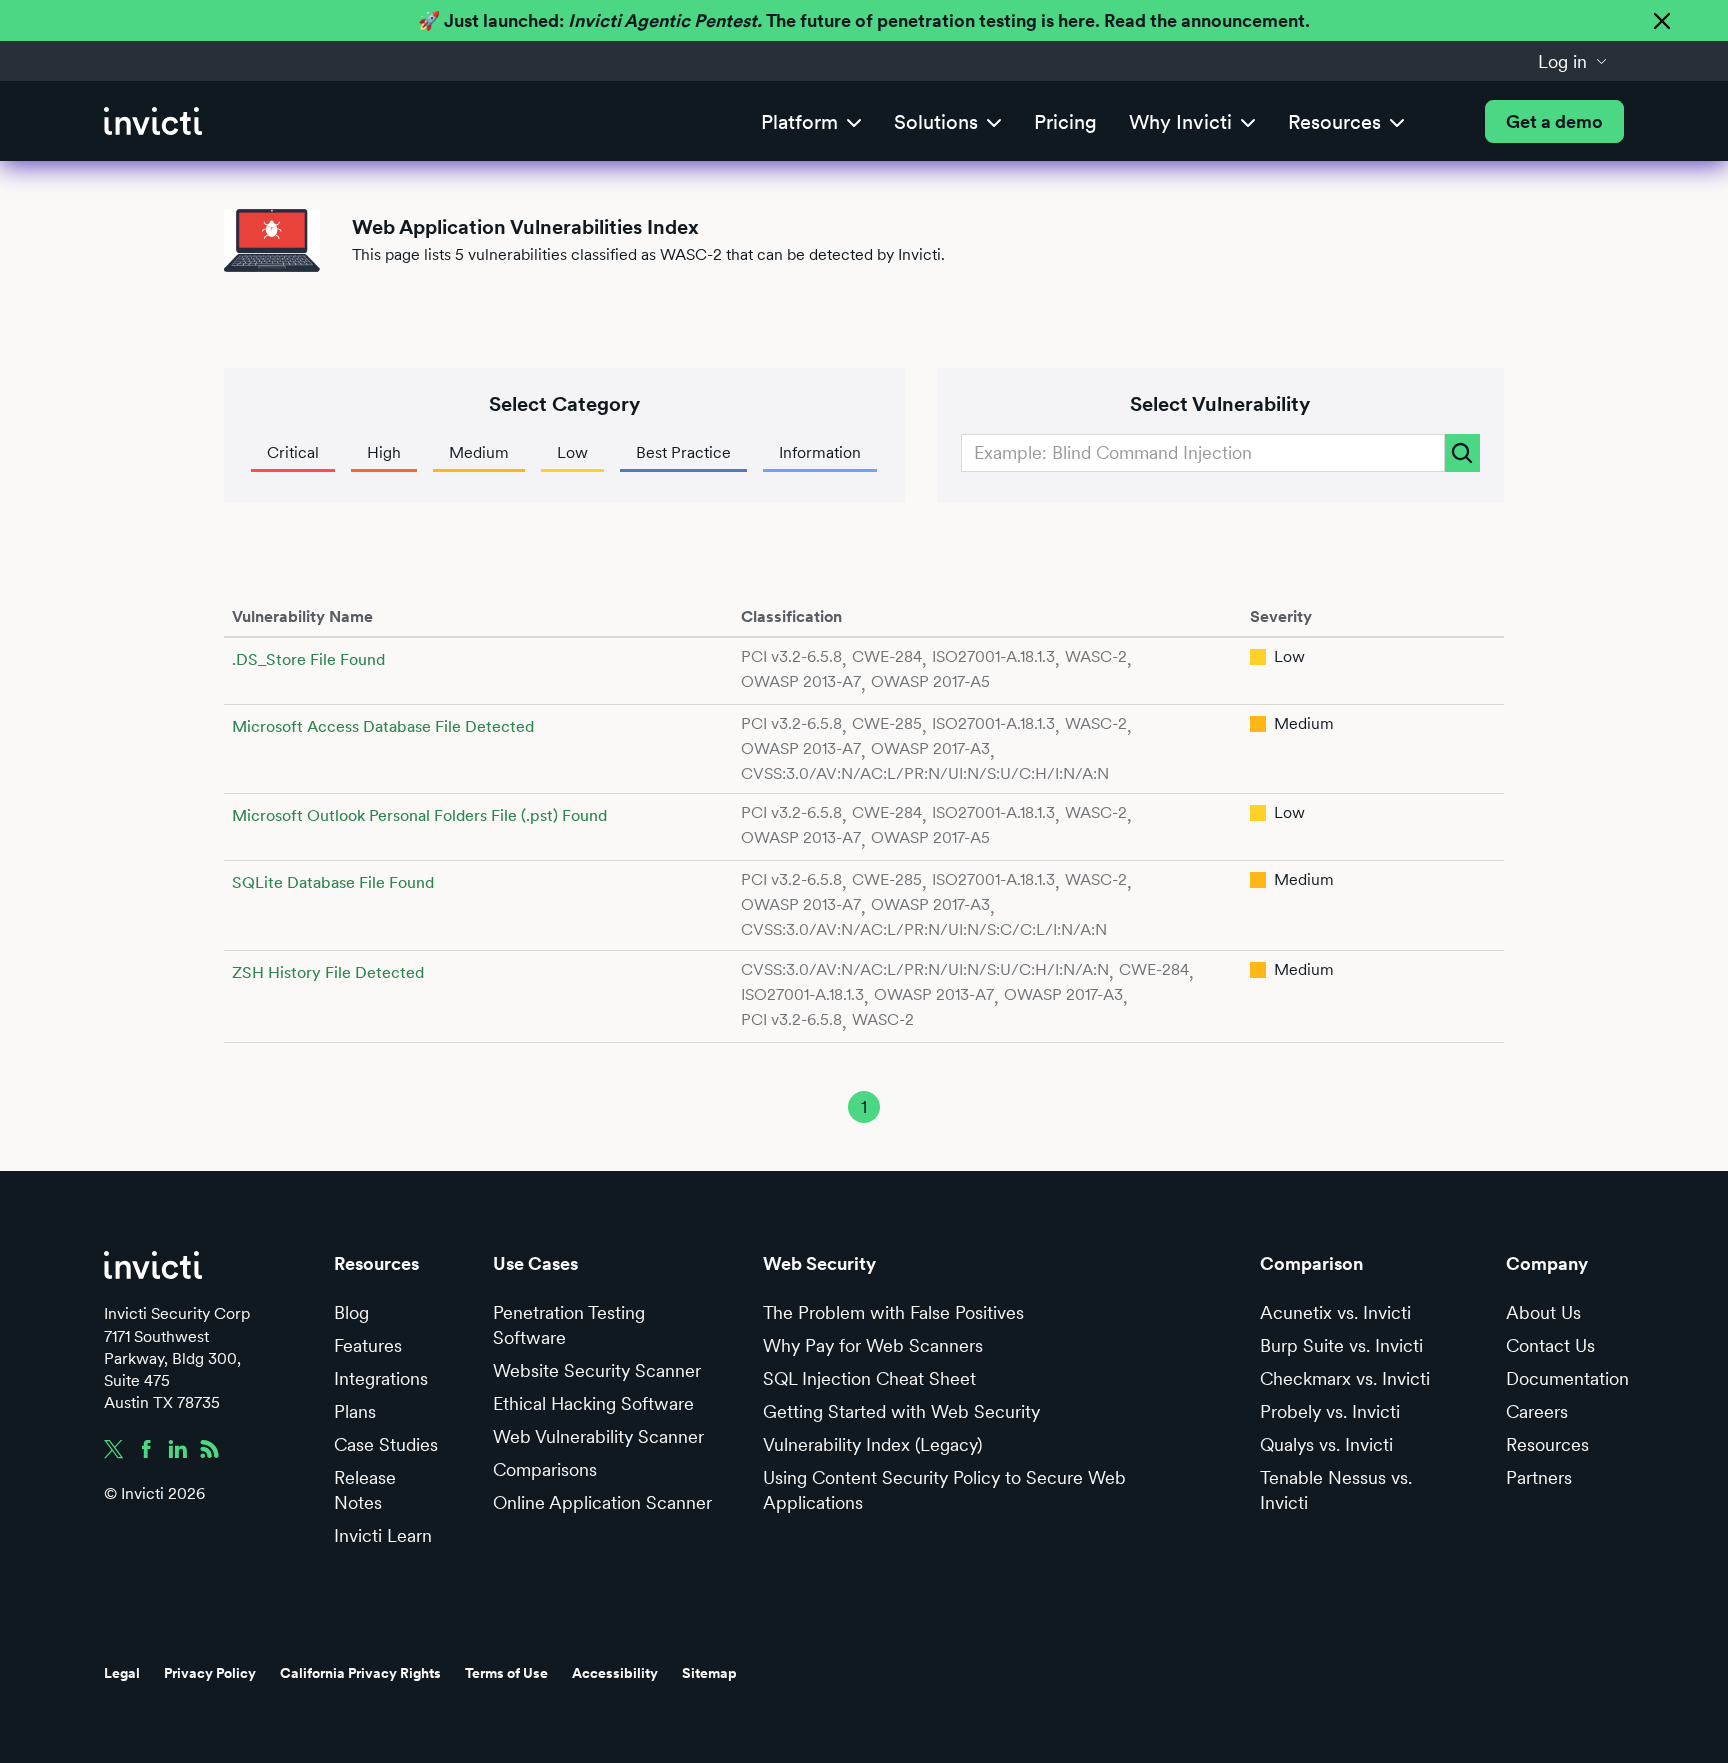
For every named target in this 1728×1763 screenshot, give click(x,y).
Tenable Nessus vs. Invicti (1336, 1490)
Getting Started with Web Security (901, 1411)
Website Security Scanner (597, 1370)
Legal (122, 1673)
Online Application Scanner (602, 1502)
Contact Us (1550, 1345)
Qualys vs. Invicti (1326, 1444)
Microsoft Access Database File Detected (383, 726)
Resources (1547, 1444)
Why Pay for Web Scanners (873, 1345)
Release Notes (365, 1490)
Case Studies (386, 1444)
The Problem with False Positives (893, 1312)
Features (368, 1345)
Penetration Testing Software (569, 1325)
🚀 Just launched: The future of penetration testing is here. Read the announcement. (864, 20)
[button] (1573, 61)
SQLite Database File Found (333, 882)
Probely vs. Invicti (1330, 1411)
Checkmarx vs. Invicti (1345, 1378)
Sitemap (709, 1673)
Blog (351, 1312)
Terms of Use (506, 1673)
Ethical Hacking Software (593, 1403)
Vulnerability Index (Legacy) (872, 1444)
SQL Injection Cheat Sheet (869, 1378)
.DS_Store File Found (308, 659)
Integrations (381, 1378)
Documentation (1567, 1378)
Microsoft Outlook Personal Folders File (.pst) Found (419, 815)
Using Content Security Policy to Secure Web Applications (944, 1490)
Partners (1539, 1477)
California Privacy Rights (360, 1673)
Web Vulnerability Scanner (598, 1436)
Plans (355, 1411)
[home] (153, 121)
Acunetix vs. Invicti (1335, 1312)
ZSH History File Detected (328, 972)
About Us (1543, 1312)
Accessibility (615, 1673)
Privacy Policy (210, 1673)
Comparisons (545, 1469)
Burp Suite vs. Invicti (1341, 1345)
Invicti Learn (383, 1535)
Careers (1537, 1411)
